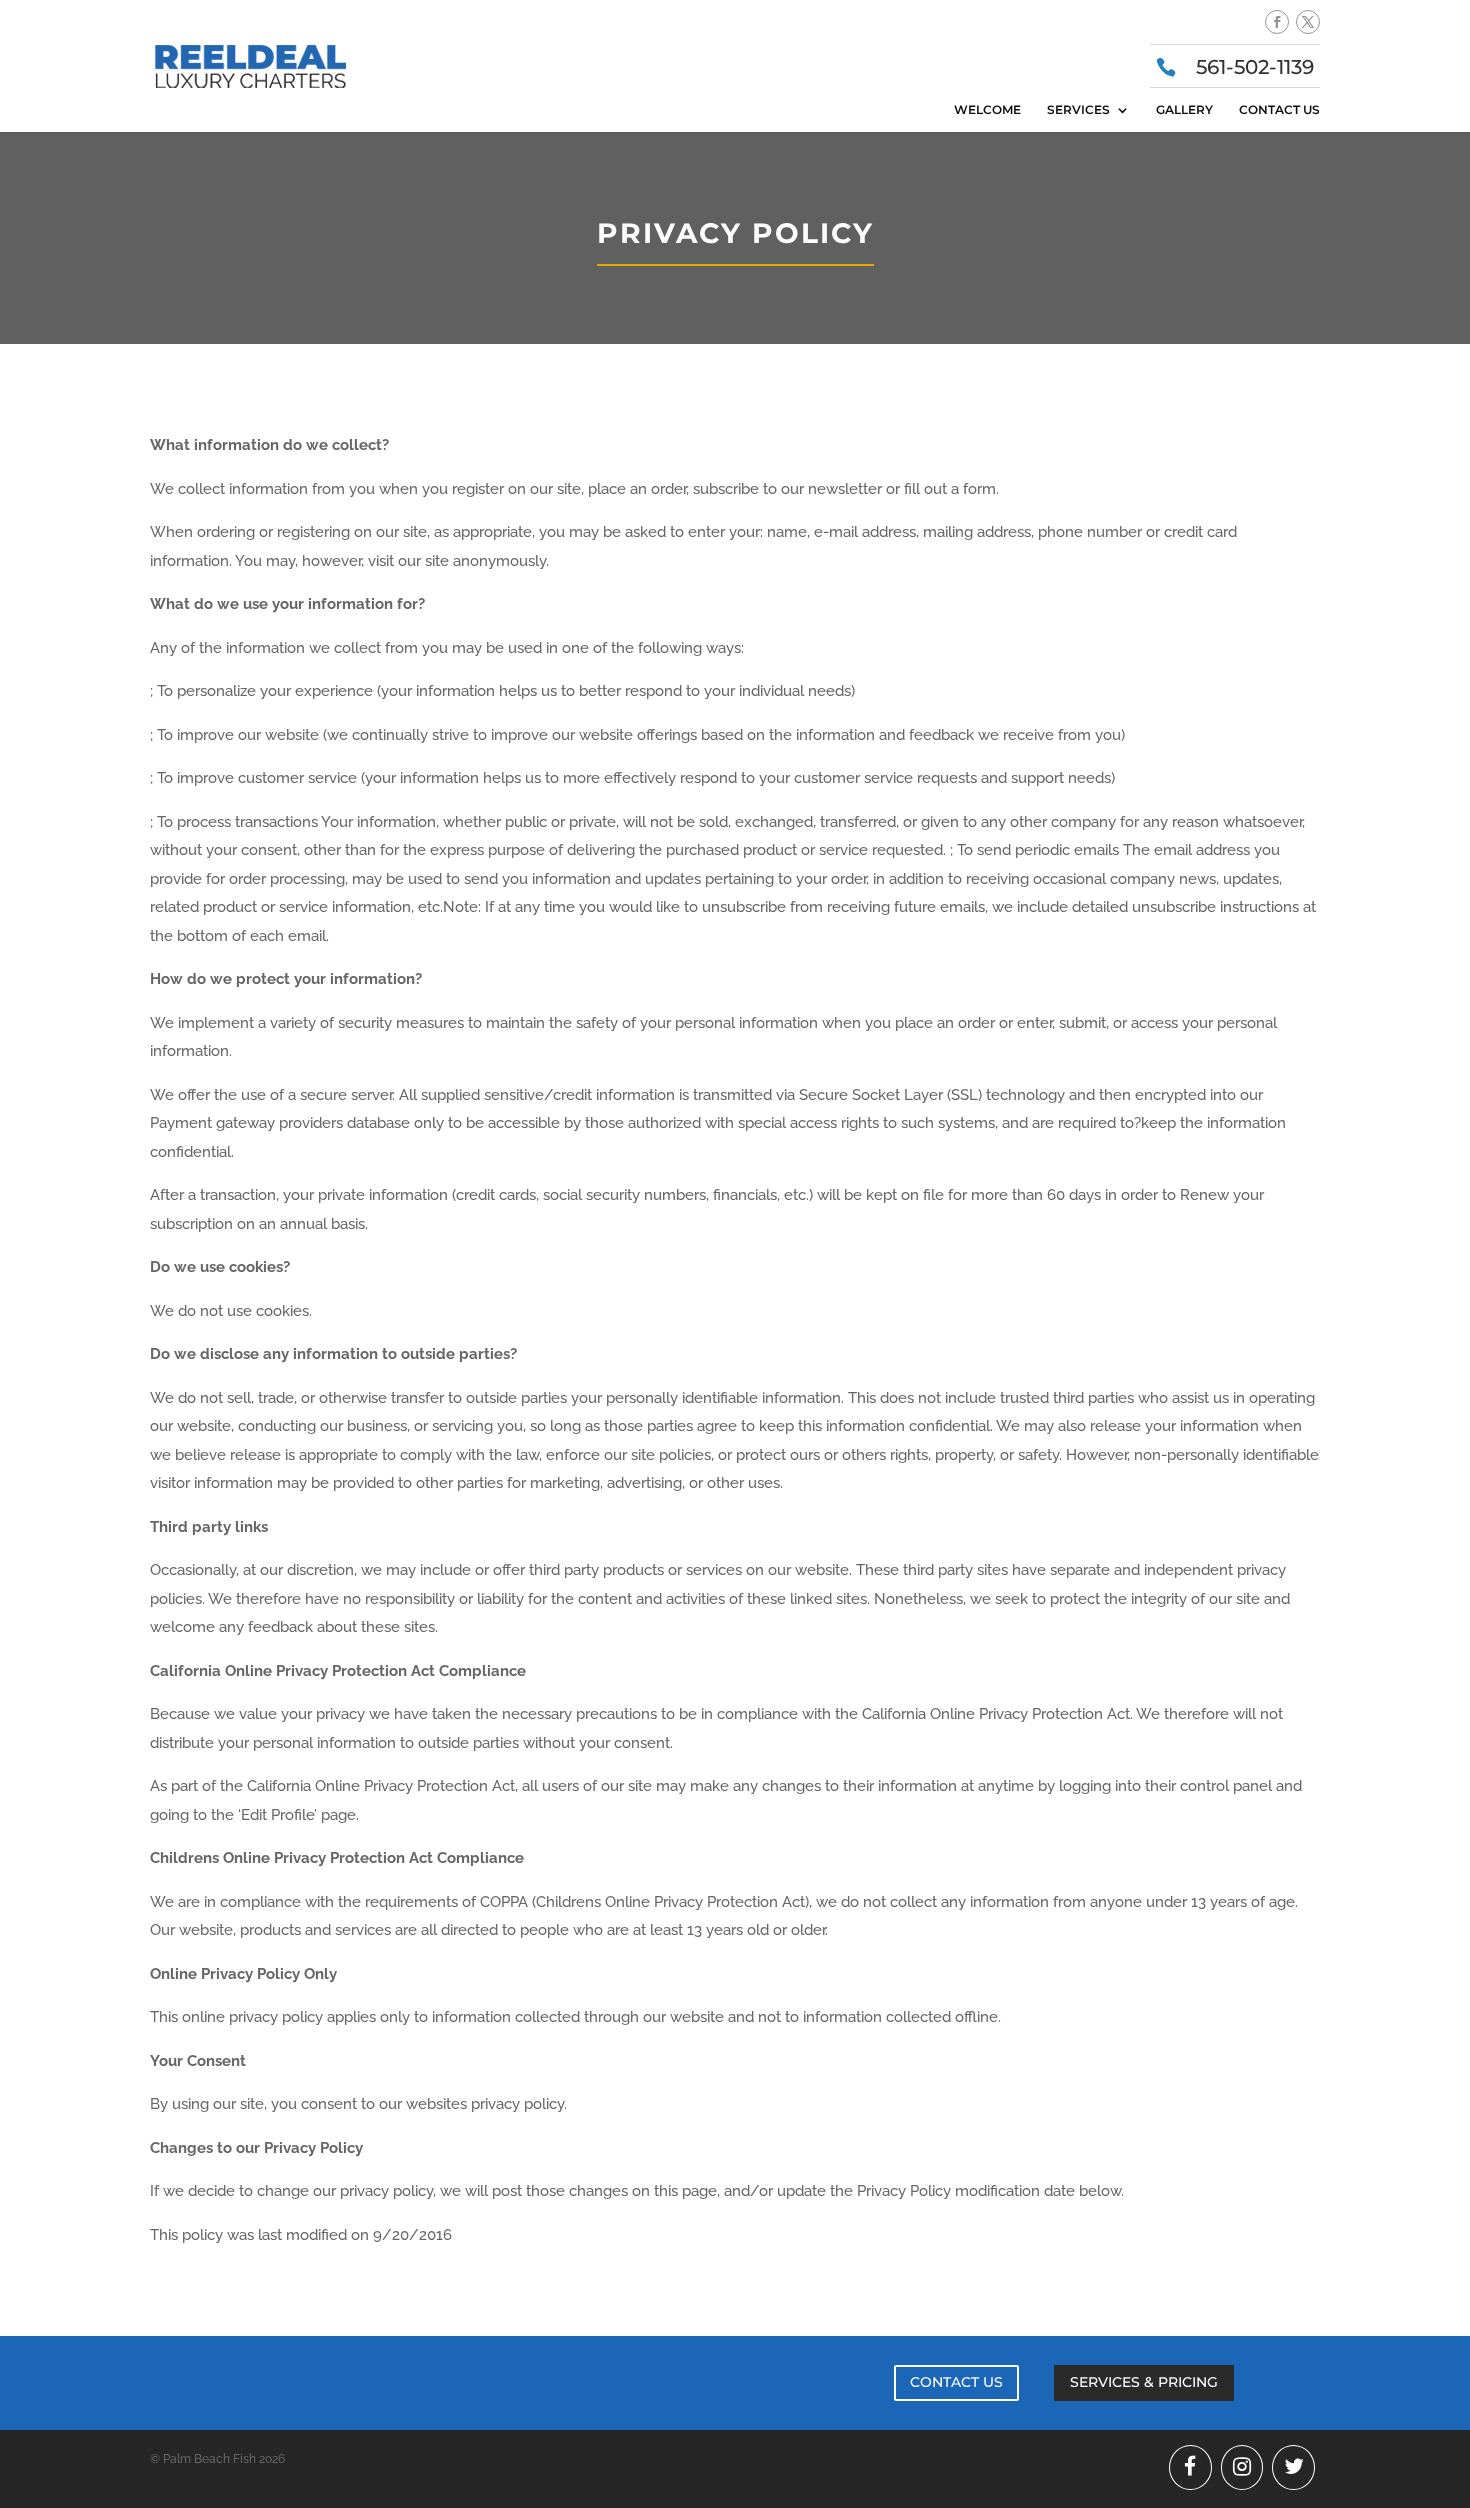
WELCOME (987, 110)
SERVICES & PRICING (1144, 2382)
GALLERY (1184, 110)
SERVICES (1078, 110)
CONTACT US (1279, 110)
